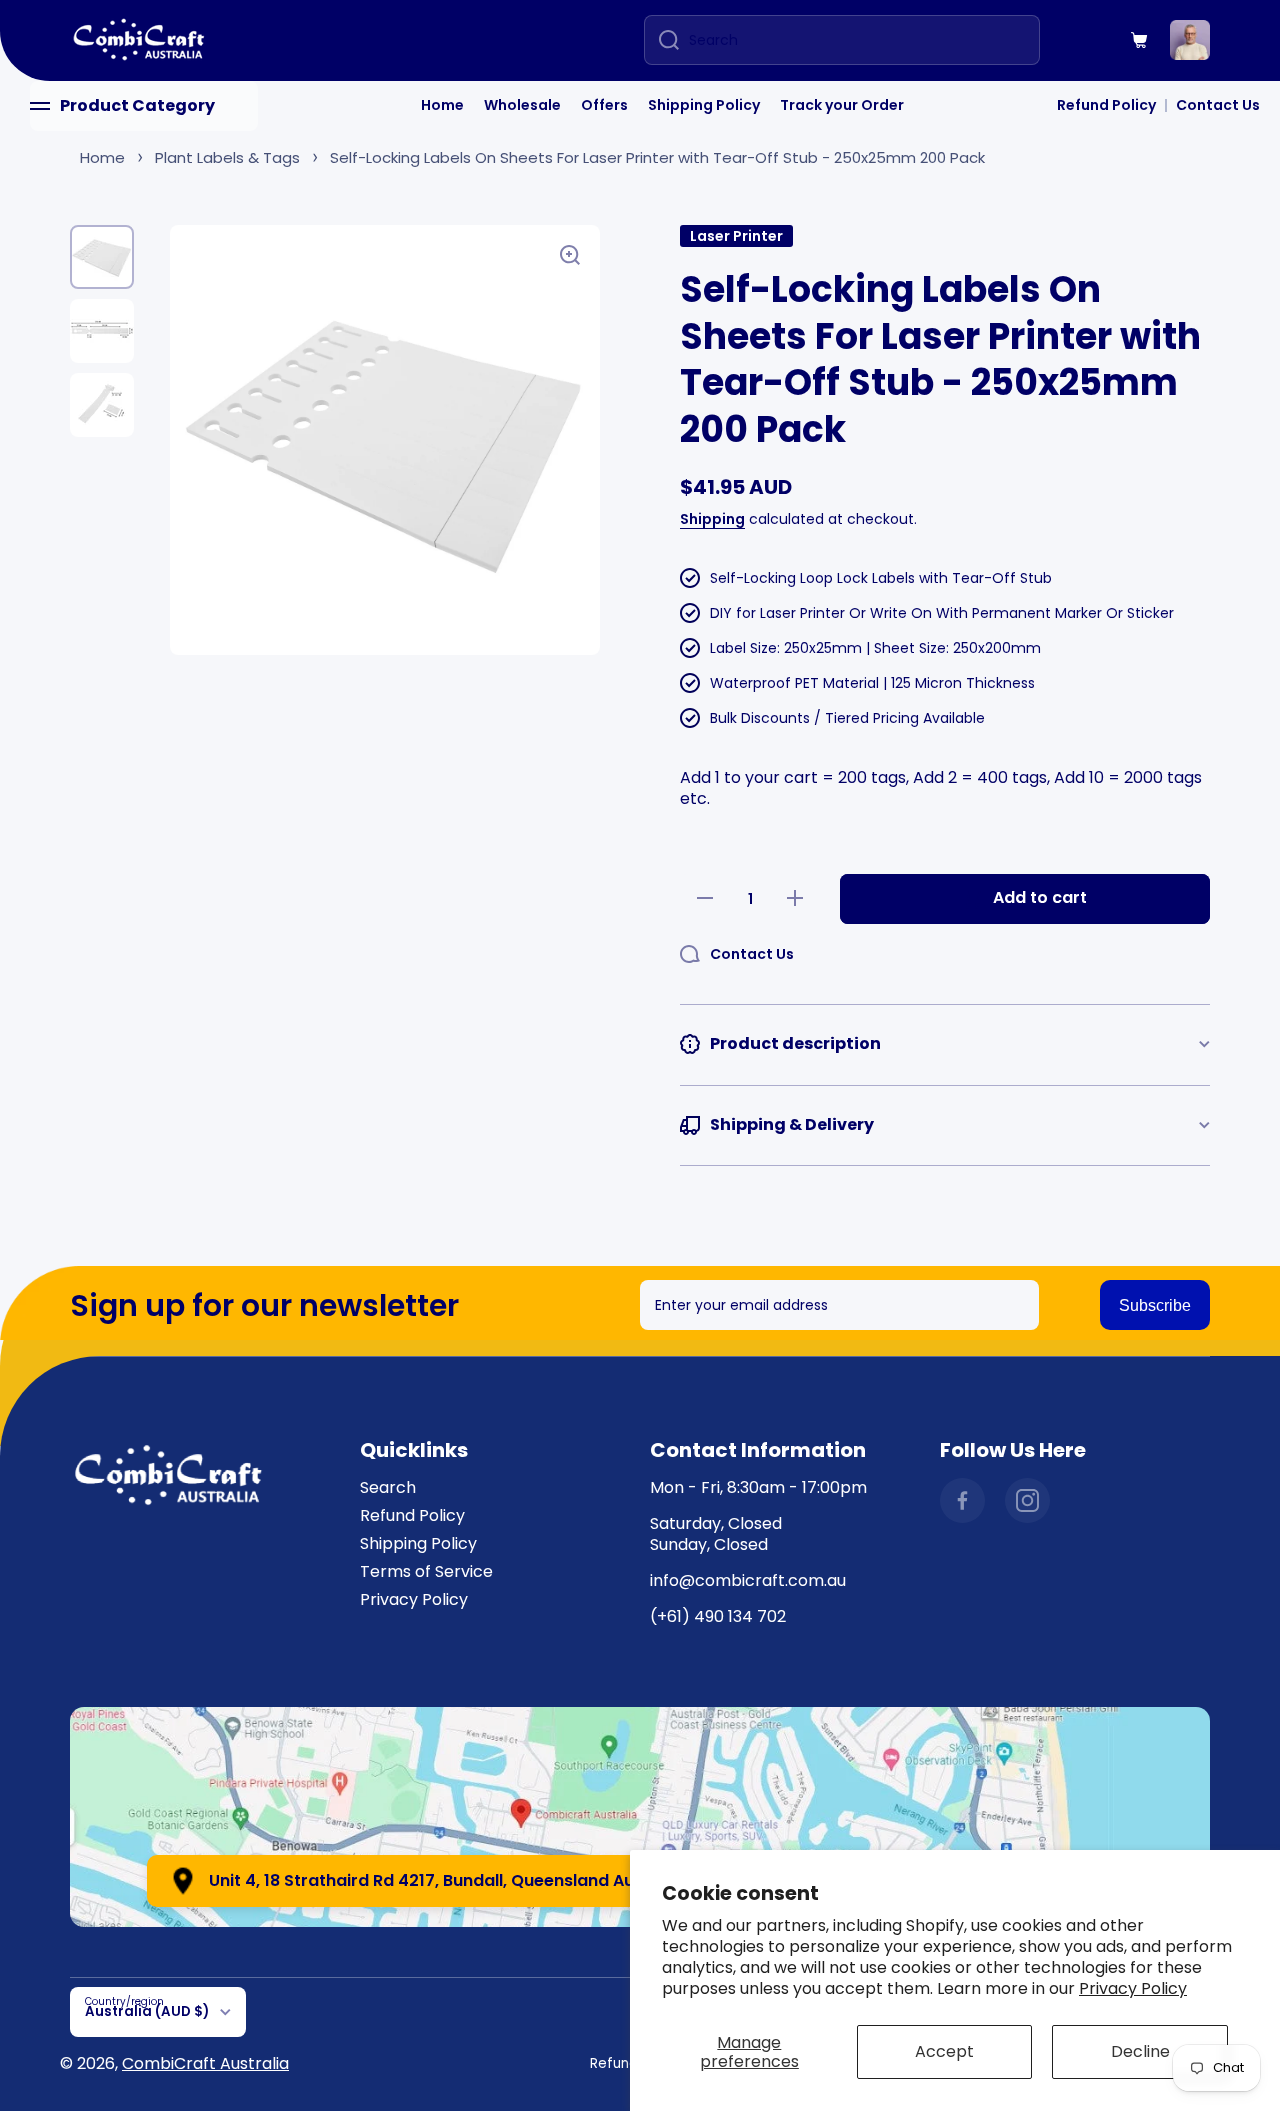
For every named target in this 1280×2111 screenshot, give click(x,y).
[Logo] (140, 40)
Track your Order (842, 105)
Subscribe (1155, 1305)
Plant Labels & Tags (227, 157)
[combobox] (842, 40)
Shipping (712, 519)
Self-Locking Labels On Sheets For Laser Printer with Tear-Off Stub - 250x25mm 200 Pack (657, 157)
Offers (604, 105)
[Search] (661, 40)
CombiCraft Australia (205, 2063)
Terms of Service (426, 1571)
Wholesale (522, 105)
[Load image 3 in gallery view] (102, 405)
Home (442, 105)
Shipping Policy (704, 105)
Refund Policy (1106, 105)
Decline (1140, 2051)
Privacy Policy (1133, 1988)
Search (388, 1487)
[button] (1140, 40)
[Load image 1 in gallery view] (102, 257)
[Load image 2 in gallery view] (102, 331)
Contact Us (1218, 105)
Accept (944, 2051)
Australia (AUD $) (147, 2011)
